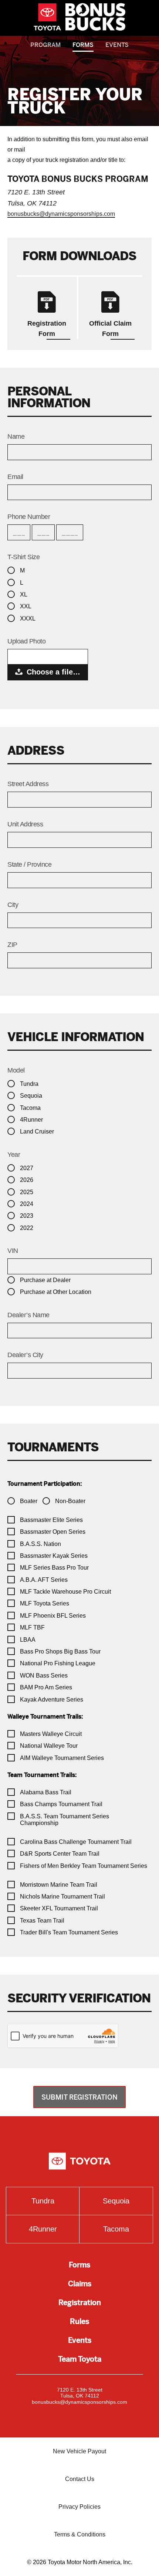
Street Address (28, 784)
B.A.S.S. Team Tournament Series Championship (65, 1820)
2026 (27, 1180)
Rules (79, 2322)
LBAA (28, 1640)
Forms (83, 45)
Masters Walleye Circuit (51, 1734)
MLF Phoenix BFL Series (53, 1616)
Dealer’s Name (28, 1315)
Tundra (29, 1084)
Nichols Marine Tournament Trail (62, 1897)
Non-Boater (70, 1501)
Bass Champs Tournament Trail (61, 1804)
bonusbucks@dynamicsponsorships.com (61, 214)
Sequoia (31, 1096)
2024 (27, 1204)
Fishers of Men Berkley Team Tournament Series (84, 1866)
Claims (80, 2284)
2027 (27, 1168)
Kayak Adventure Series (52, 1700)
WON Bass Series (44, 1676)
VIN (13, 1251)
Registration (80, 2303)
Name (16, 436)
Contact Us (80, 2479)
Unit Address (25, 824)
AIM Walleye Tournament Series (62, 1758)
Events (117, 45)
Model (16, 1070)
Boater (29, 1501)
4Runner (31, 1120)
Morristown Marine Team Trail (59, 1885)
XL (24, 594)
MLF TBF (32, 1627)
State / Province (29, 864)
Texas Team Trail (42, 1921)
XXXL (28, 618)
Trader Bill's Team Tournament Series (69, 1932)
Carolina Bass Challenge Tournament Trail (76, 1842)
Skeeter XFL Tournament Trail (59, 1908)
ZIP (12, 945)
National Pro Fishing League (58, 1663)
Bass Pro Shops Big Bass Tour (60, 1651)
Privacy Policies (79, 2507)
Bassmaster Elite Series (51, 1520)
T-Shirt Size (23, 557)
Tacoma (30, 1108)
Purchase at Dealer (45, 1280)
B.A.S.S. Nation (40, 1544)
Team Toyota (80, 2359)
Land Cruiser (37, 1131)
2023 (27, 1216)
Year (14, 1155)
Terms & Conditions (80, 2534)
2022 (27, 1228)
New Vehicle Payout (79, 2451)
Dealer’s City (25, 1355)
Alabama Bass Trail (46, 1792)
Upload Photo (26, 641)
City (13, 905)
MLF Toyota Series (45, 1603)
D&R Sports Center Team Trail (60, 1854)
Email (15, 477)
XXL (26, 606)
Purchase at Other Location (56, 1292)
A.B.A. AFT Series (44, 1580)
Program (45, 45)
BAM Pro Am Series (46, 1687)
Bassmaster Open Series (53, 1532)
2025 (27, 1192)
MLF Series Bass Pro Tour (54, 1568)
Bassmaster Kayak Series (54, 1556)
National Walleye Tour (49, 1746)
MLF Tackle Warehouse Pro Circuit (65, 1592)
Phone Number (29, 517)
